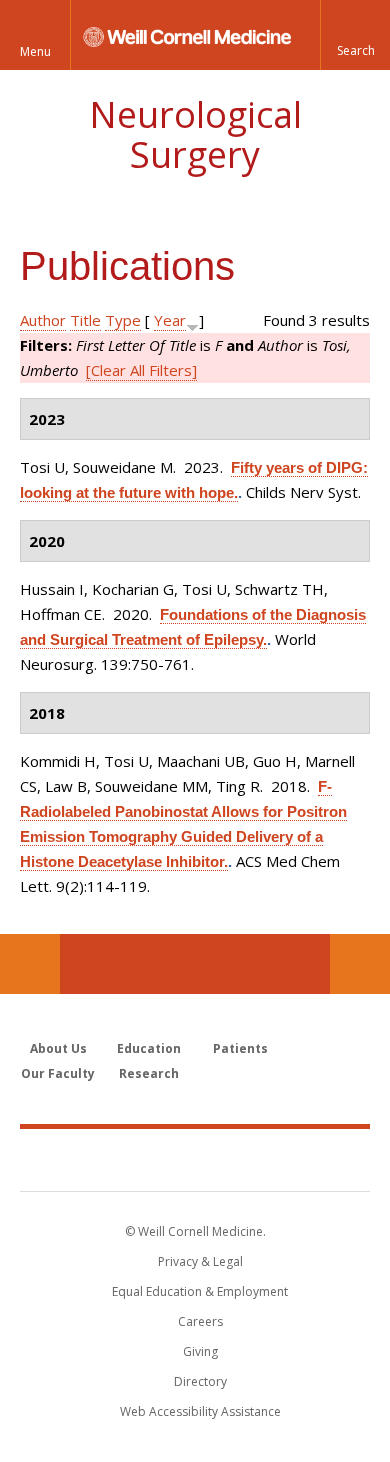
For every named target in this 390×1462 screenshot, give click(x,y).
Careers (200, 1321)
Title (85, 320)
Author (43, 320)
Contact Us (360, 964)
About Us (58, 1048)
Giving (200, 1351)
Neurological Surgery (195, 134)
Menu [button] (35, 51)
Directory (200, 1381)
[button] (355, 35)
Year (170, 320)
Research (149, 1073)
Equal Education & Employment (200, 1291)
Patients (240, 1048)
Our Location (30, 964)
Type (123, 320)
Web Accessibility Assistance (200, 1411)
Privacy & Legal (200, 1261)
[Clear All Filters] (141, 370)
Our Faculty (58, 1073)
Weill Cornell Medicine (195, 1159)
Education (149, 1048)
